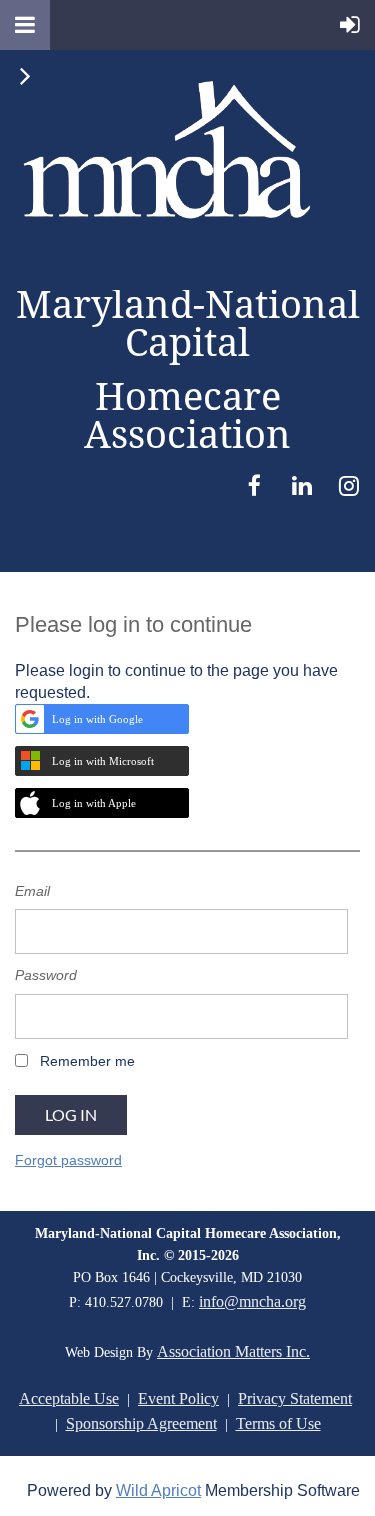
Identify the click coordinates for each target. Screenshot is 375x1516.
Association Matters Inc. (233, 1351)
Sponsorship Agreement (141, 1423)
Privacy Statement (295, 1398)
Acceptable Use (69, 1398)
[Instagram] (348, 485)
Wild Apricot (158, 1490)
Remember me (87, 1061)
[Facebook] (254, 485)
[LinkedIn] (301, 485)
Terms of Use (278, 1423)
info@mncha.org (252, 1301)
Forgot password (68, 1160)
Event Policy (178, 1398)
